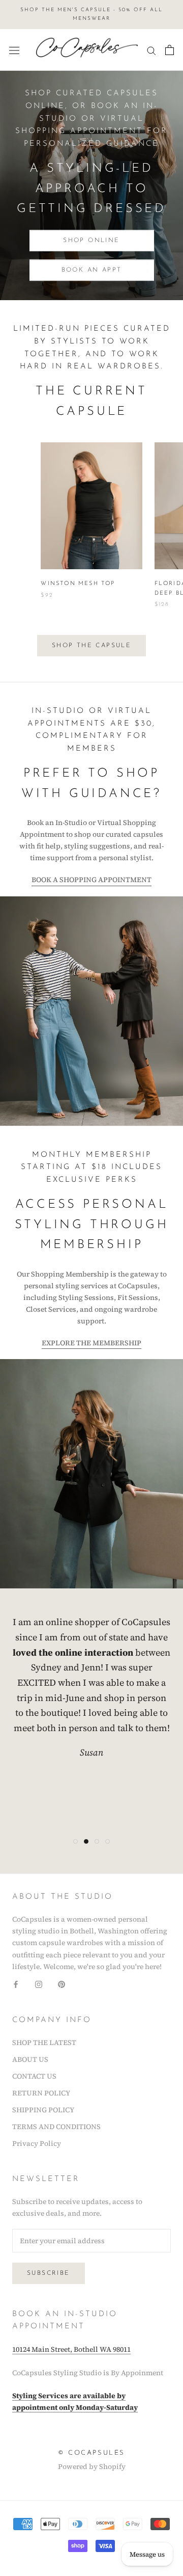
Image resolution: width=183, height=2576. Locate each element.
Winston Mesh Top (78, 584)
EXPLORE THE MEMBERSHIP (91, 1343)
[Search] (151, 50)
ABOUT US (30, 2059)
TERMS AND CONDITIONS (56, 2127)
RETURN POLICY (41, 2093)
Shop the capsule (91, 646)
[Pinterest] (62, 1984)
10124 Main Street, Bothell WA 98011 (71, 2349)
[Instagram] (39, 1984)
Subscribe (49, 2273)
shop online (91, 241)
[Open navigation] (14, 50)
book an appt (92, 270)
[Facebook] (16, 1984)
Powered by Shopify (92, 2466)
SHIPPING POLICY (43, 2110)
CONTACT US (34, 2076)
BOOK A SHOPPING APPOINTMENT (91, 880)
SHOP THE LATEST (44, 2042)
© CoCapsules (91, 2453)
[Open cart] (170, 50)
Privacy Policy (37, 2143)
